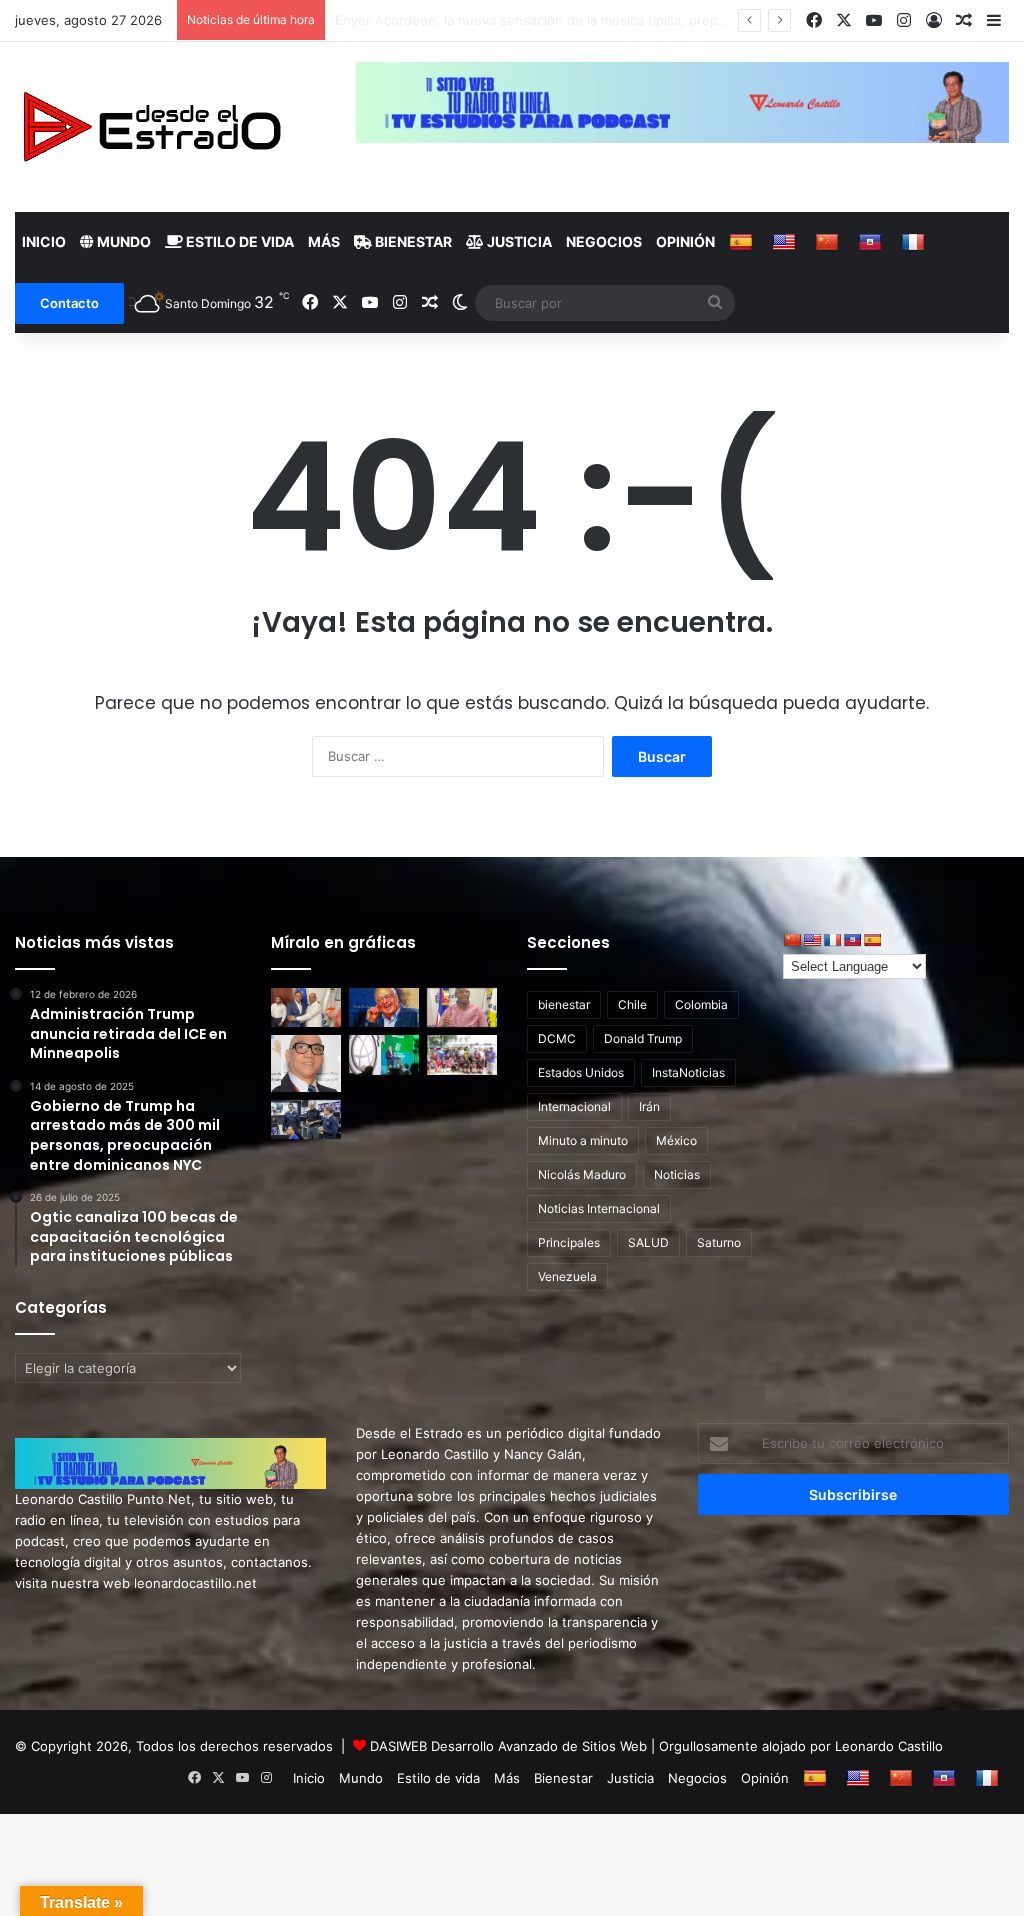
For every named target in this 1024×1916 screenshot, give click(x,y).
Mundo (122, 241)
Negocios (604, 241)
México (676, 1140)
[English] (786, 242)
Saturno (719, 1242)
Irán (649, 1106)
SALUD (648, 1242)
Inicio (44, 241)
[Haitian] (872, 242)
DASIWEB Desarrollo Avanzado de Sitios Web (508, 1746)
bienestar (564, 1004)
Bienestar (412, 241)
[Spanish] (743, 242)
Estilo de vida (238, 241)
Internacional (574, 1106)
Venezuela (567, 1276)
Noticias (677, 1174)
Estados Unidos (581, 1072)
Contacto (69, 303)
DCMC (557, 1038)
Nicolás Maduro (582, 1174)
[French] (915, 242)
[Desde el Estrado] (151, 127)
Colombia (701, 1004)
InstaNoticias (688, 1072)
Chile (632, 1004)
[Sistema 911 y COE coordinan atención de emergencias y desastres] (306, 1119)
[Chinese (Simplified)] (829, 242)
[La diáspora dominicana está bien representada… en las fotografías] (306, 1063)
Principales (569, 1242)
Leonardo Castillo (889, 1746)
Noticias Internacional (599, 1208)
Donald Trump (643, 1038)
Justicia (518, 241)
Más (324, 241)
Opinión (685, 241)
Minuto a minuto (583, 1140)
